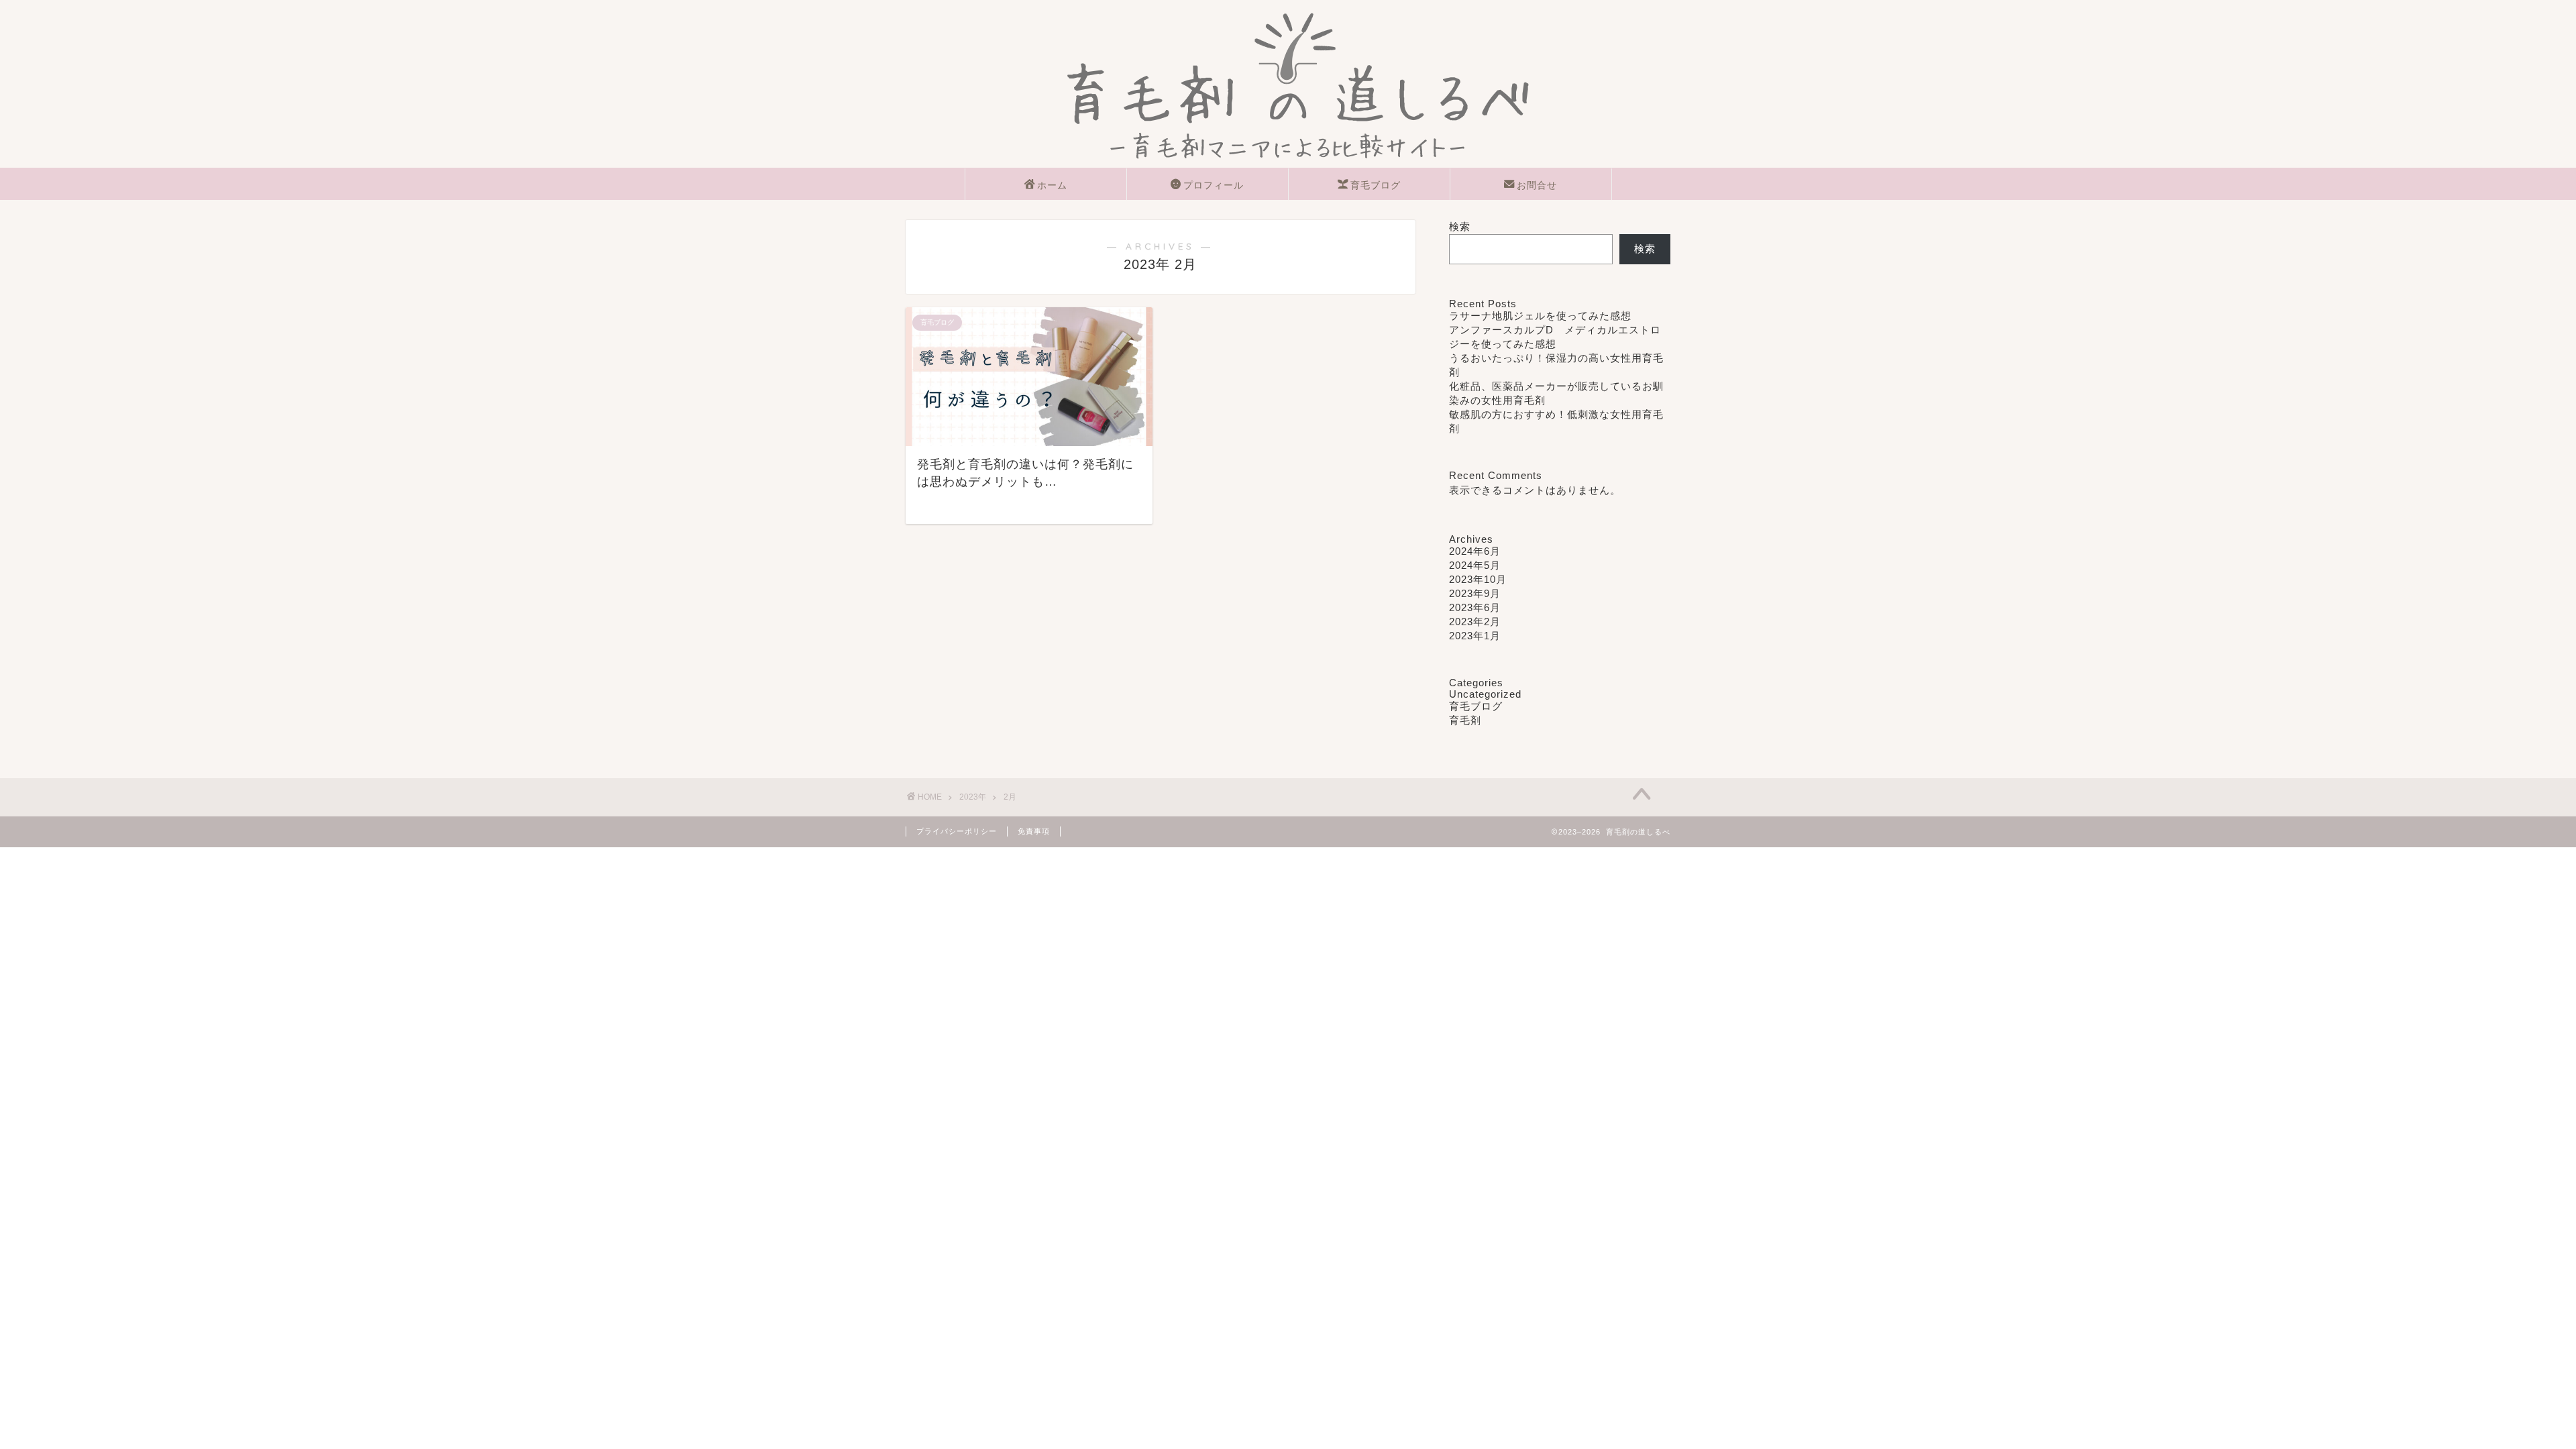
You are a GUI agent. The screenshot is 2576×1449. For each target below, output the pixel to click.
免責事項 (1034, 831)
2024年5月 (1475, 565)
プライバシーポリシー (957, 831)
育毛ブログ (1376, 185)
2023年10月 (1478, 579)
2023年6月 (1475, 607)
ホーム (1052, 185)
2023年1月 (1475, 636)
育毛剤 (1465, 720)
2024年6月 (1475, 551)
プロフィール (1214, 185)
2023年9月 (1475, 593)
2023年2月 (1475, 622)
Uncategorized (1485, 694)
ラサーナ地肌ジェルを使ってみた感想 (1540, 316)
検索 (1460, 226)
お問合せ (1537, 185)
